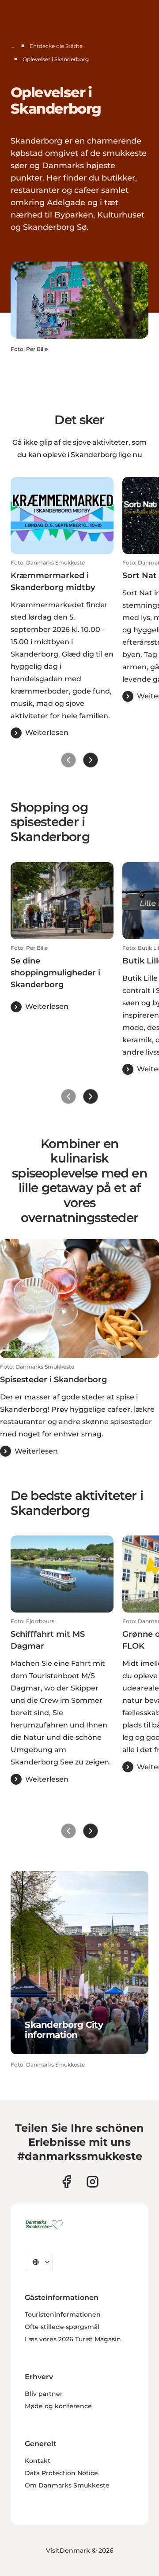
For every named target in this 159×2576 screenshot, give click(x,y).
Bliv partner (44, 2394)
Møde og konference (58, 2406)
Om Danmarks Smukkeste (67, 2485)
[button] (62, 649)
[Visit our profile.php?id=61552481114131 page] (66, 2182)
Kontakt (38, 2461)
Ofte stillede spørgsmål (62, 2327)
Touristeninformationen (63, 2314)
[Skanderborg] (46, 2225)
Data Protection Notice (61, 2473)
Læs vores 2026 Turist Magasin (73, 2339)
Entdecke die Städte (56, 46)
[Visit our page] (93, 2182)
